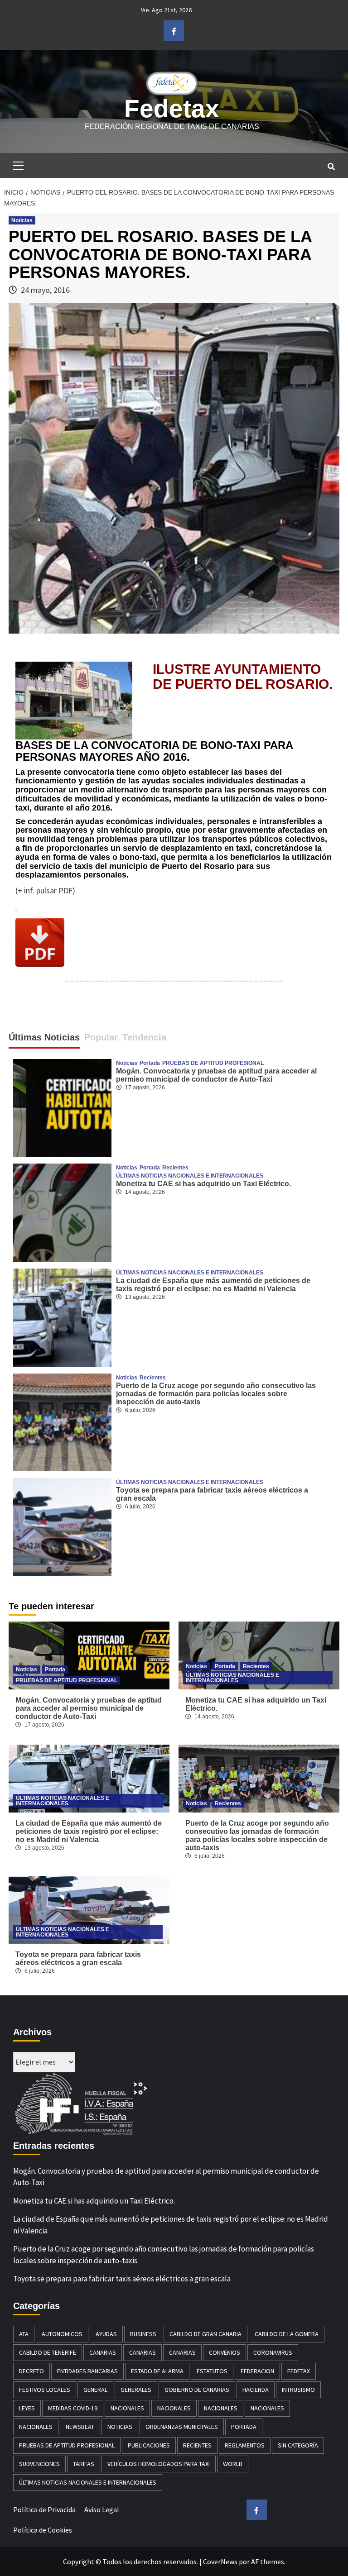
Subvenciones (39, 2464)
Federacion (257, 2371)
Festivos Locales (45, 2390)
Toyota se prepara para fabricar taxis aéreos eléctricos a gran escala (78, 1958)
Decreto (31, 2371)
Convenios (225, 2352)
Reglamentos (245, 2445)
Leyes (27, 2408)
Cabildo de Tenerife (48, 2352)
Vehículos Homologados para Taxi (159, 2464)
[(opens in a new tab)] (62, 1212)
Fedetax (172, 109)
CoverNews (220, 2562)
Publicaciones (149, 2445)
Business (143, 2334)
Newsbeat (80, 2427)
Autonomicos (62, 2334)
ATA (24, 2334)
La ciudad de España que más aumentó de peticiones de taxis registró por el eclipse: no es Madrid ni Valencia (213, 1285)
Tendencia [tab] (144, 1037)
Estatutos (212, 2371)
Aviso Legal (102, 2509)
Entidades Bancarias (87, 2371)
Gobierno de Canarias (197, 2390)
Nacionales (127, 2408)
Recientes (175, 1168)
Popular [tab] (101, 1037)
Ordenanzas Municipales (182, 2427)
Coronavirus (273, 2352)
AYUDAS (106, 2334)
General (95, 2390)
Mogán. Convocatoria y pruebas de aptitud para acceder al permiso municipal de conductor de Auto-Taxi (216, 1075)
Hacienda (256, 2390)
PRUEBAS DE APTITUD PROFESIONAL (213, 1063)
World (233, 2464)
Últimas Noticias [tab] (44, 1037)
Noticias (22, 220)
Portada (150, 1063)
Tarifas (84, 2464)
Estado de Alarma (157, 2371)
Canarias (103, 2352)
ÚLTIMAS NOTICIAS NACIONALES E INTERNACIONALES (190, 1176)
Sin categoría (298, 2445)
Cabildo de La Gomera (287, 2334)
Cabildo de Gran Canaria (205, 2334)
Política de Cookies (43, 2530)
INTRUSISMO (298, 2390)
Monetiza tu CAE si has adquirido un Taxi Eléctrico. (203, 1184)
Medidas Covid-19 (73, 2408)
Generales (136, 2390)
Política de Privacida (44, 2509)
